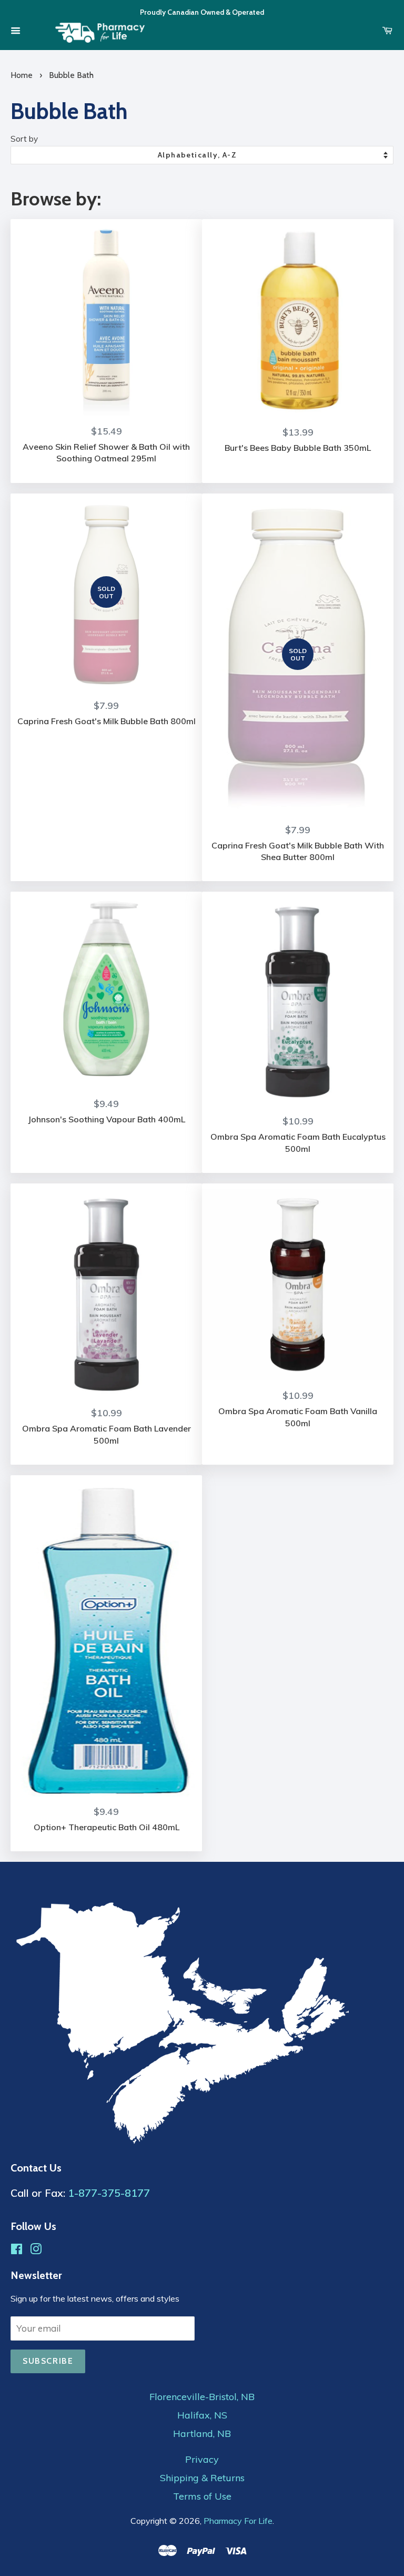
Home (22, 75)
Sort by (24, 139)
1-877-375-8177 (109, 2193)
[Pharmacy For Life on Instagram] (36, 2250)
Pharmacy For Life (238, 2521)
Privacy (202, 2460)
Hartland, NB (202, 2434)
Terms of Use (202, 2496)
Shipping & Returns (202, 2478)
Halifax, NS (202, 2415)
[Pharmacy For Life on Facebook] (17, 2250)
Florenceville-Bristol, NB (202, 2397)
